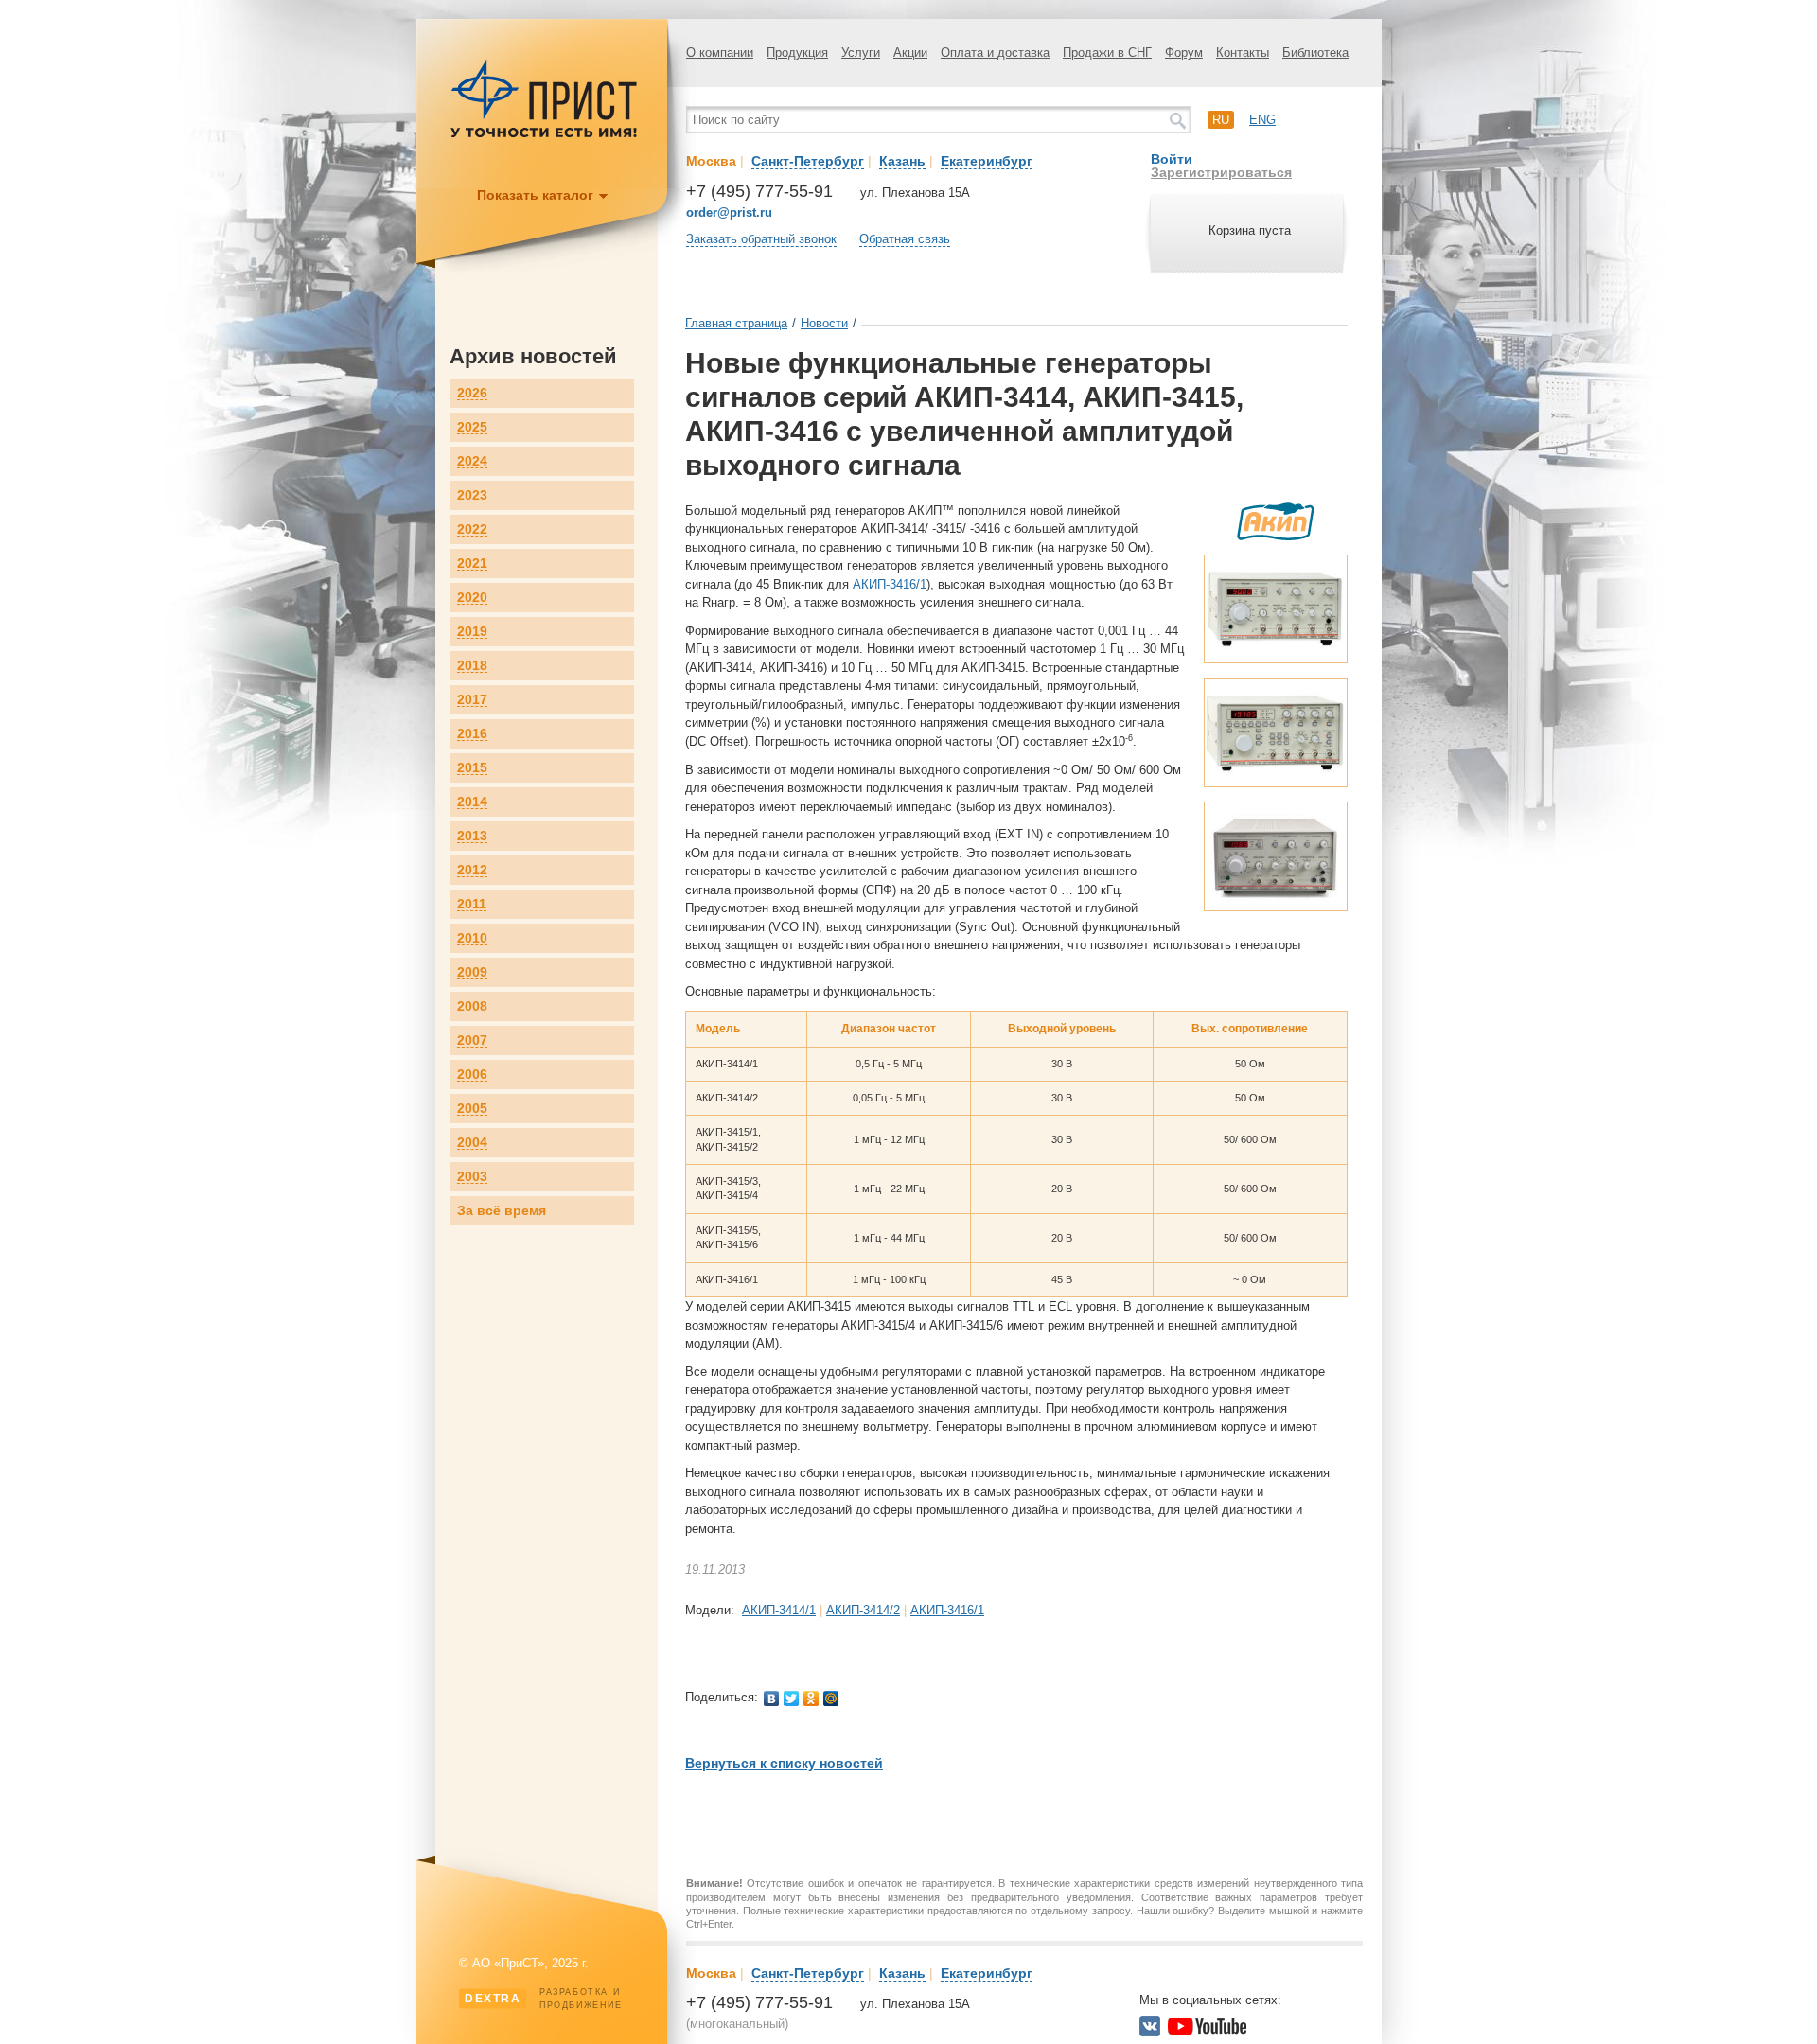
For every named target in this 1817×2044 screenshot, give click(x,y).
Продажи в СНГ (1107, 53)
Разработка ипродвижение (544, 1999)
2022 (472, 529)
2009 (472, 972)
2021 (472, 564)
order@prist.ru (729, 212)
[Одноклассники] (811, 1699)
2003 (472, 1177)
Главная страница (736, 323)
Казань (902, 161)
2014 (472, 802)
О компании (720, 53)
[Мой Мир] (831, 1699)
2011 (472, 904)
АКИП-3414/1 (779, 1610)
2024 (472, 461)
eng (1262, 120)
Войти (1172, 159)
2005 (472, 1109)
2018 (472, 666)
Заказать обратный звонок (761, 239)
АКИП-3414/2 (863, 1610)
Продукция (797, 53)
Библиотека (1315, 53)
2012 (472, 870)
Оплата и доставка (995, 53)
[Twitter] (792, 1699)
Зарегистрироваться (1221, 172)
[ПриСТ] (544, 135)
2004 (472, 1143)
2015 (472, 768)
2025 (472, 427)
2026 (472, 393)
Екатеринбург (987, 161)
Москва (711, 161)
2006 (472, 1075)
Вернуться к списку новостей (784, 1763)
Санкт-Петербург (808, 161)
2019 (472, 632)
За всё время (502, 1210)
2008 (472, 1006)
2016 (472, 734)
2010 (472, 938)
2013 (472, 836)
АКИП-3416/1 (890, 584)
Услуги (861, 53)
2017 (472, 700)
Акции (910, 53)
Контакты (1243, 53)
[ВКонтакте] (772, 1699)
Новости (824, 323)
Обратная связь (905, 239)
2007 (472, 1040)
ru (1221, 120)
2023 (472, 495)
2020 (472, 598)
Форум (1184, 53)
